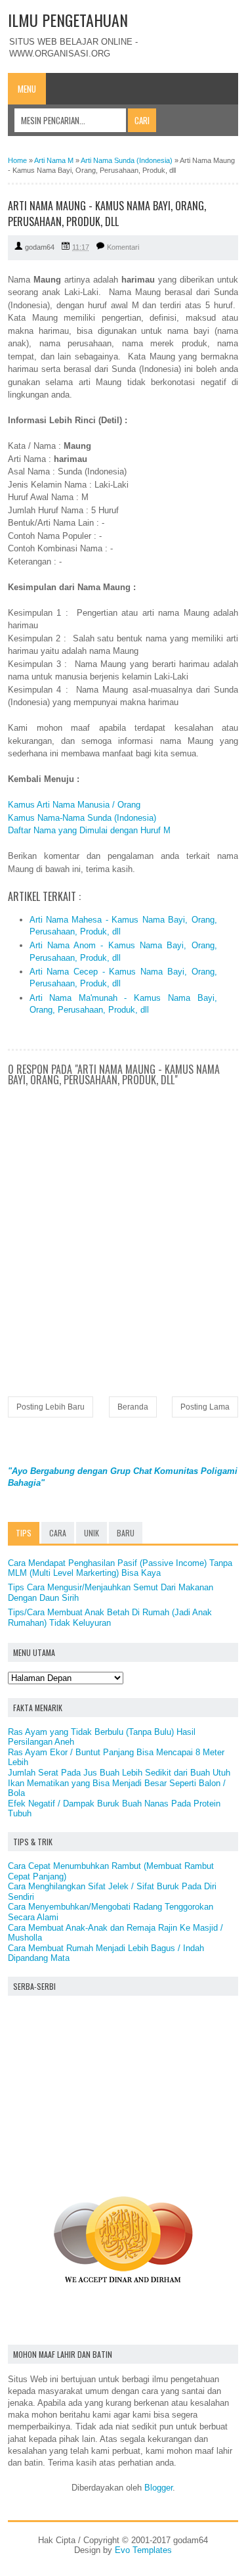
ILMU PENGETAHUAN (68, 20)
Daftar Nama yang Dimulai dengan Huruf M (89, 830)
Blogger (158, 2488)
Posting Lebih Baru (51, 1407)
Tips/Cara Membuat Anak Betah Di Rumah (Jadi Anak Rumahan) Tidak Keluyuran (110, 1618)
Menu (27, 89)
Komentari (123, 247)
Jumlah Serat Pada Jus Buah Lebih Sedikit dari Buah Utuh (119, 1773)
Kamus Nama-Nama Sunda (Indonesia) (82, 818)
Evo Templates (143, 2550)
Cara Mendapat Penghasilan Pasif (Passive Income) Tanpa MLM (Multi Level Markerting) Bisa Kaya (120, 1568)
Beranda (133, 1407)
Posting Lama (205, 1407)
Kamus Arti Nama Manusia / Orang (74, 805)
